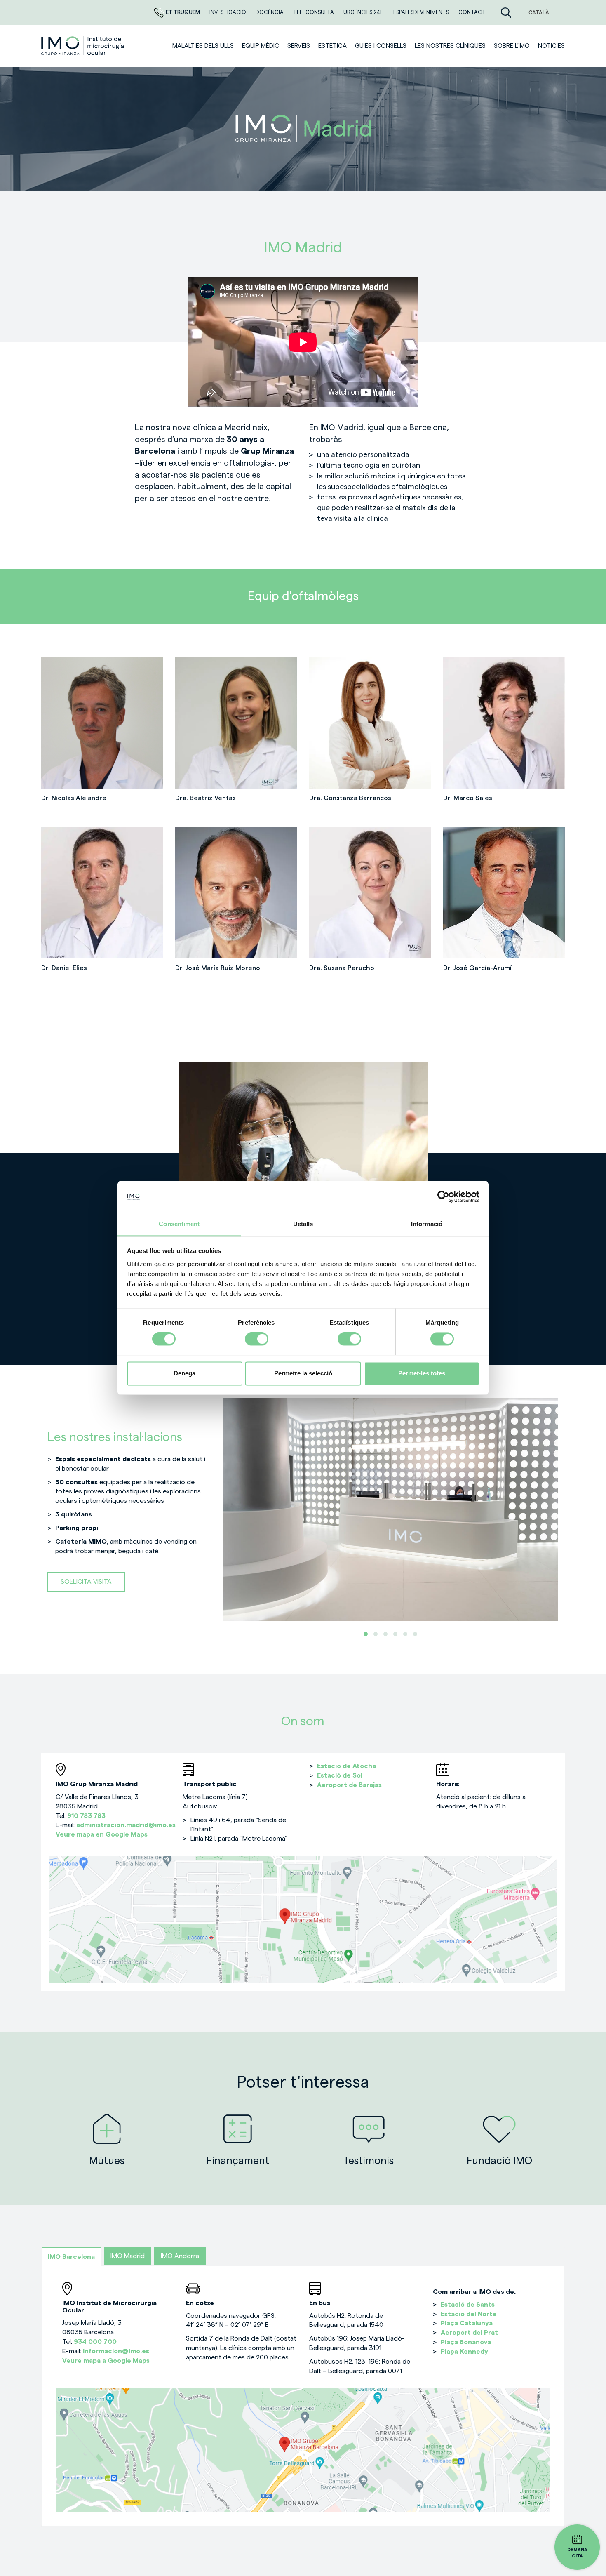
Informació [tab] (427, 1224)
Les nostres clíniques (450, 46)
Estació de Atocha (347, 1766)
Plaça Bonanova (466, 2342)
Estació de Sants (468, 2305)
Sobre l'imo (512, 46)
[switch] (257, 1339)
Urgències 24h (364, 12)
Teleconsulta (314, 12)
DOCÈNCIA (270, 12)
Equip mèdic (261, 46)
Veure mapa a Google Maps (106, 2361)
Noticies (551, 46)
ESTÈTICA (332, 46)
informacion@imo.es (116, 2351)
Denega (184, 1373)
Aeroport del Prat (469, 2333)
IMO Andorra (180, 2256)
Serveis (299, 46)
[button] (366, 1634)
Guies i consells (381, 46)
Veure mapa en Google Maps (102, 1834)
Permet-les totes (422, 1373)
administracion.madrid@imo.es (126, 1825)
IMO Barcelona (71, 2257)
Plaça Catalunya (467, 2323)
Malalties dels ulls (203, 46)
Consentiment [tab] (179, 1224)
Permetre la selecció (303, 1373)
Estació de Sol (341, 1775)
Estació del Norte (469, 2314)
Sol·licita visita (86, 1582)
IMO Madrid (128, 2256)
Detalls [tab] (303, 1224)
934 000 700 (95, 2342)
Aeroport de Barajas (350, 1785)
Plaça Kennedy (464, 2352)
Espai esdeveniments (422, 12)
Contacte (473, 12)
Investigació (228, 12)
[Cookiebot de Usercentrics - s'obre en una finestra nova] (443, 1197)
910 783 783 (86, 1816)
